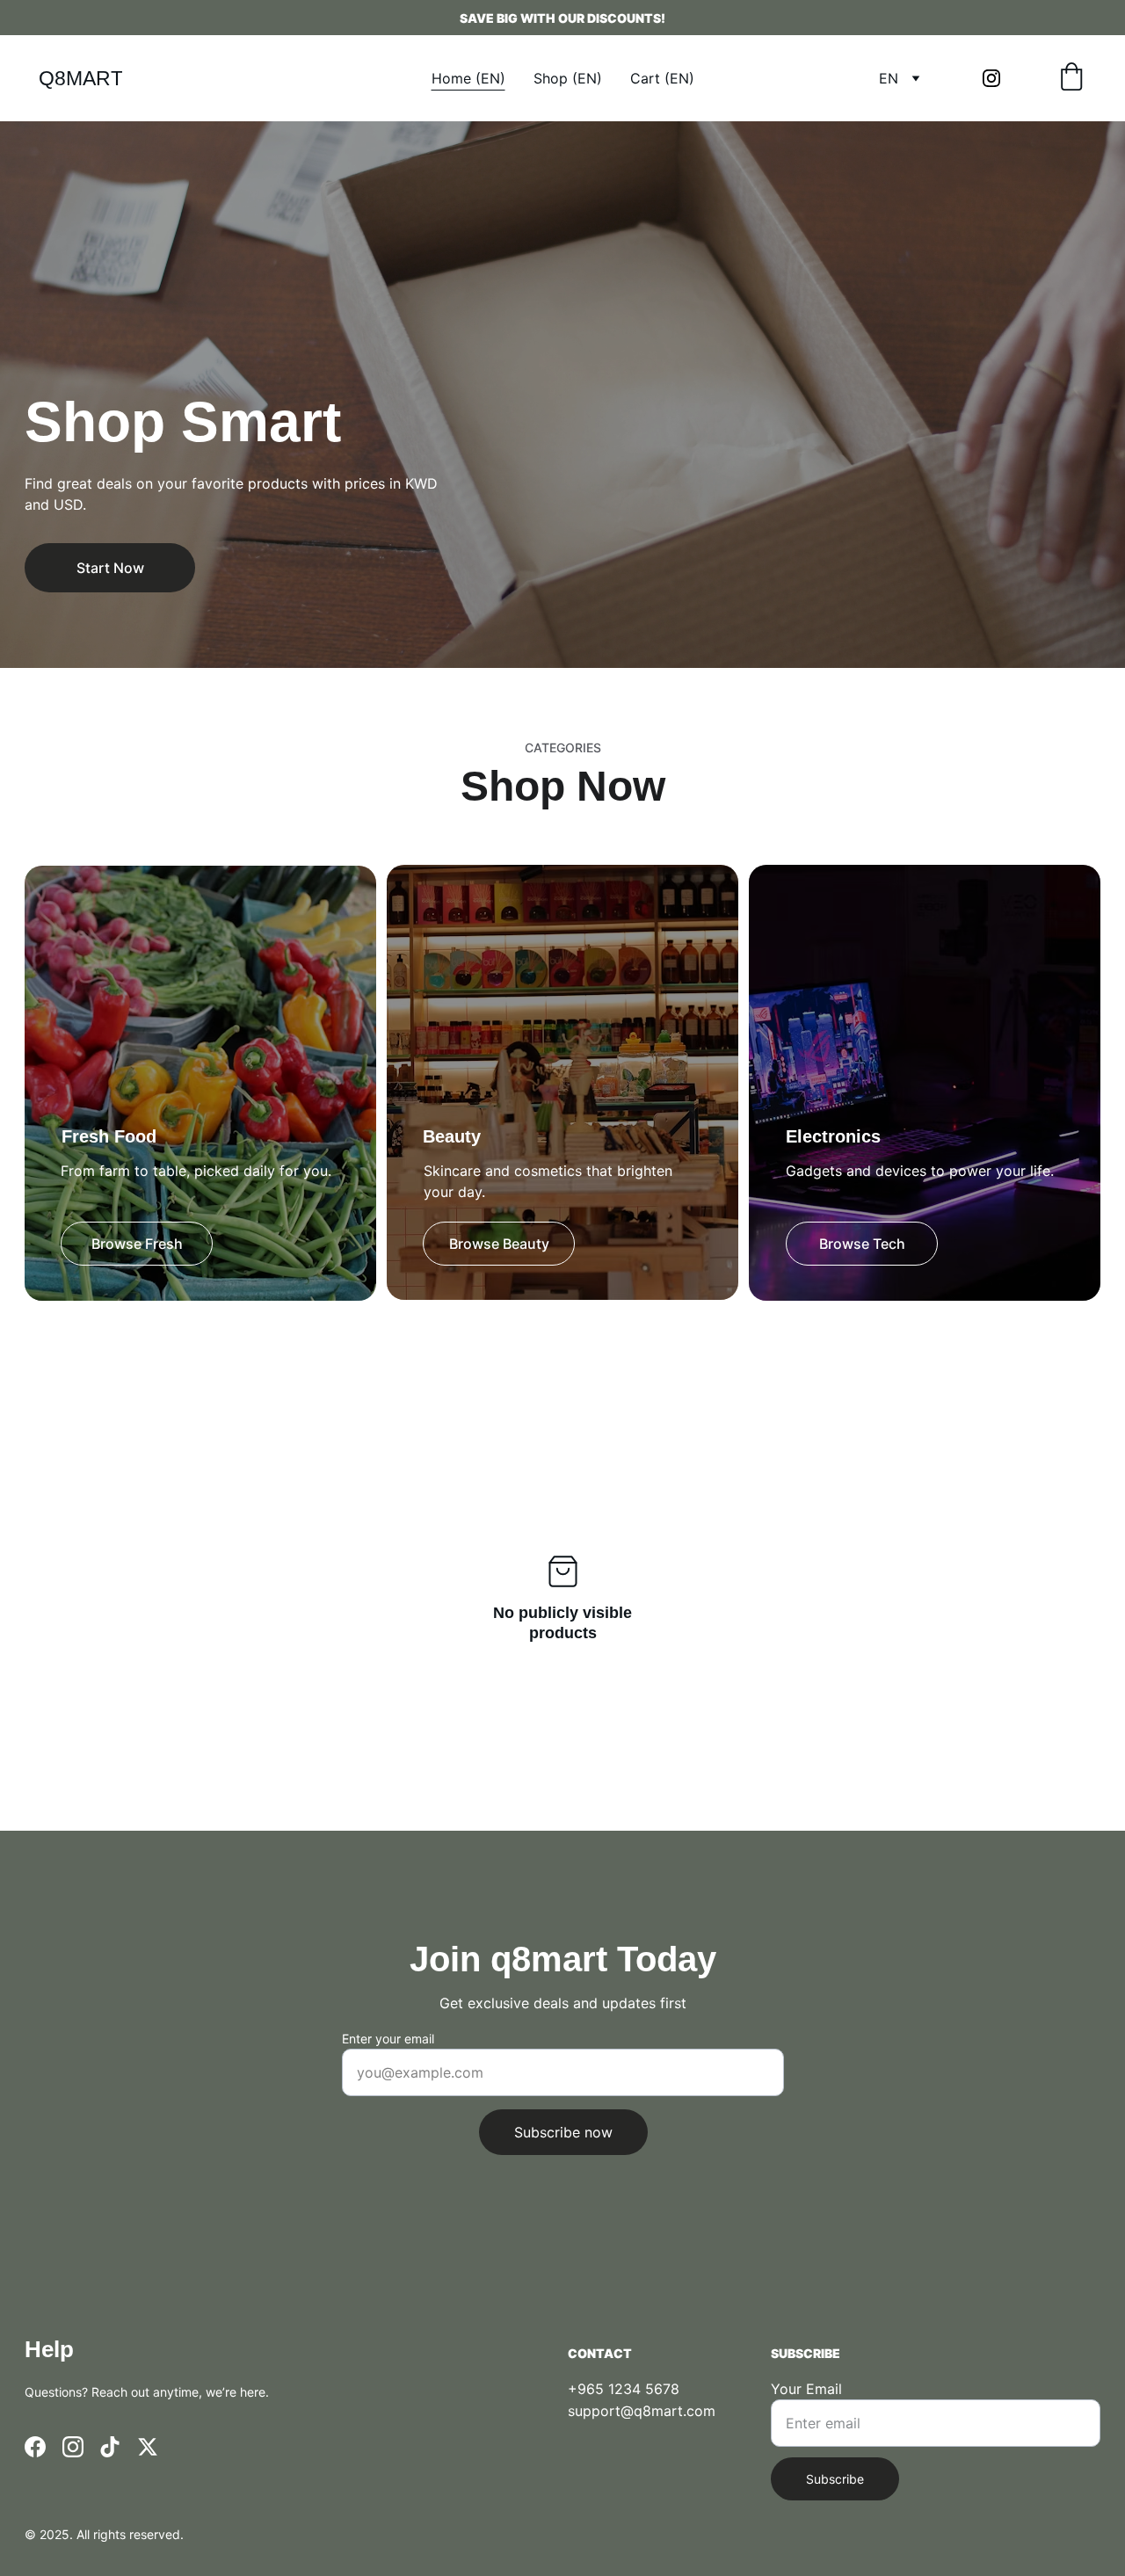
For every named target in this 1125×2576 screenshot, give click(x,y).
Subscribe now (563, 2132)
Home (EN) (468, 78)
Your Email (806, 2389)
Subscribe (835, 2479)
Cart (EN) (662, 78)
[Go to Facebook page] (35, 2447)
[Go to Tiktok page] (110, 2447)
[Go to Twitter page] (148, 2447)
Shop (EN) (568, 78)
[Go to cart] (1071, 78)
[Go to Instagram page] (991, 78)
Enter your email (388, 2039)
